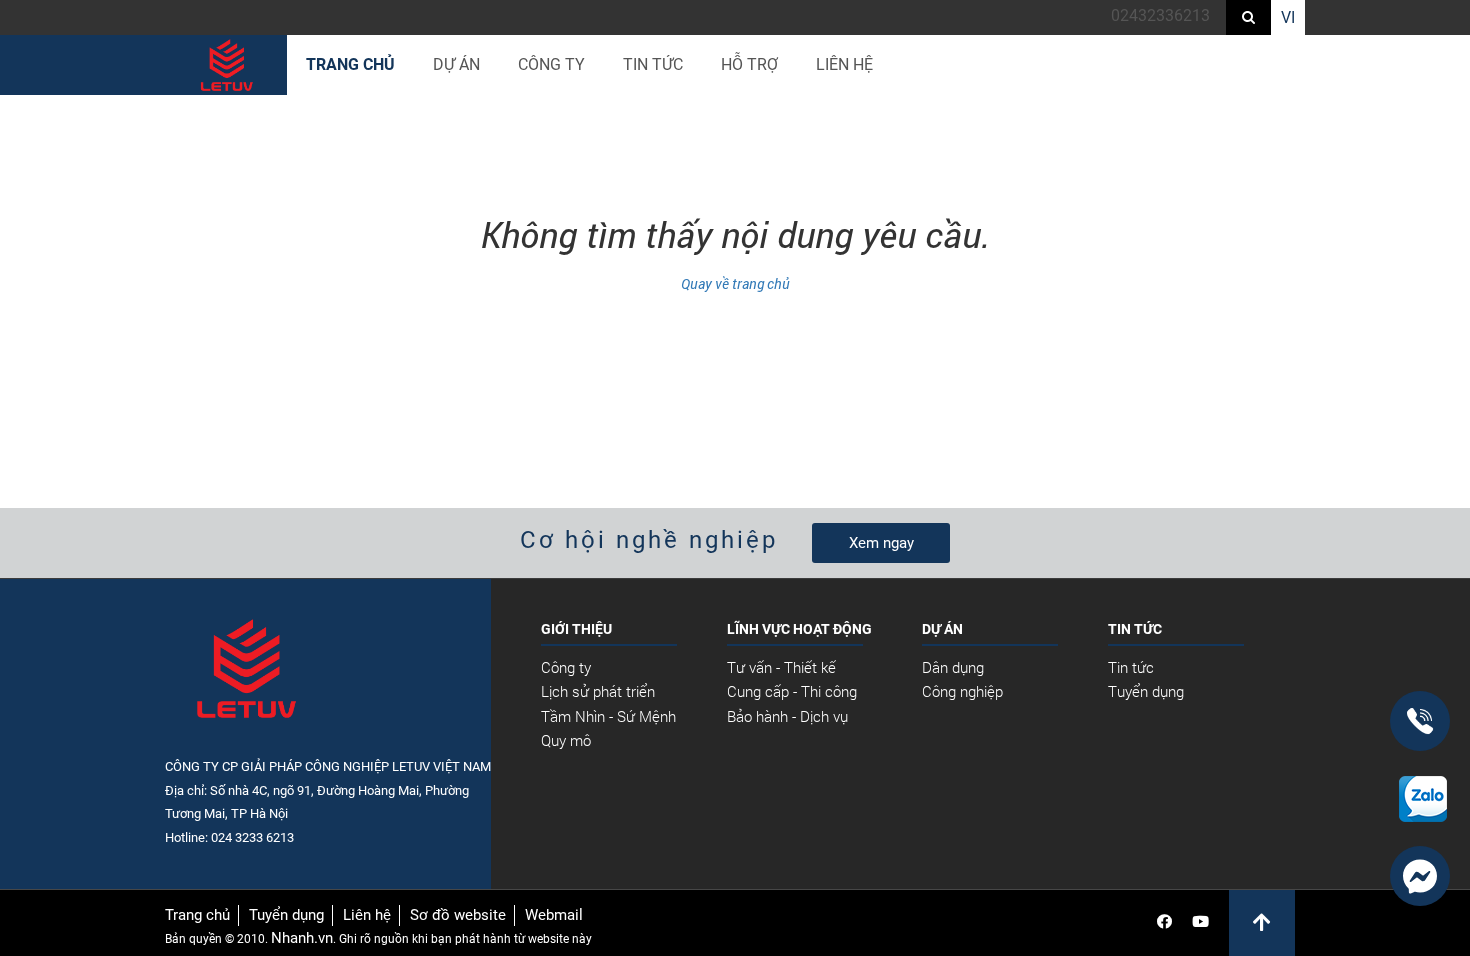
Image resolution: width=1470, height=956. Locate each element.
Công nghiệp (962, 691)
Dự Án (456, 64)
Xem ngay (881, 543)
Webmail (554, 915)
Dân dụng (953, 667)
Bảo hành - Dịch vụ (787, 716)
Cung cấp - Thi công (792, 691)
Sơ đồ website (458, 915)
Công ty (566, 667)
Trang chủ (350, 64)
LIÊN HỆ (844, 64)
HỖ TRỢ (749, 64)
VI (1288, 17)
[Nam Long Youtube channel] (1200, 922)
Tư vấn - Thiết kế (781, 667)
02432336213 (1160, 15)
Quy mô (566, 740)
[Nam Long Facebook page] (1164, 922)
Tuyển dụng (1146, 691)
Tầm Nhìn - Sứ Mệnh (608, 716)
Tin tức (1131, 667)
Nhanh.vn (302, 938)
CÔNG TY (551, 64)
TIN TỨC (653, 64)
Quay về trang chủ (735, 283)
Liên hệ (367, 915)
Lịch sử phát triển (598, 691)
